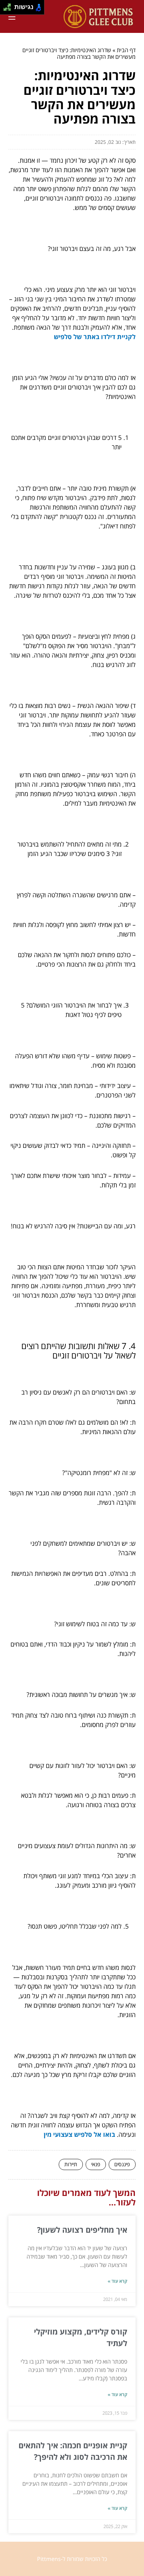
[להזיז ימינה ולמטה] (9, 9)
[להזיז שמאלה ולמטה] (5, 9)
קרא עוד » (117, 2281)
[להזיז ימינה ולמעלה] (9, 5)
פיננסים (122, 2164)
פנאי (96, 2164)
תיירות (71, 2164)
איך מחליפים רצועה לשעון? (81, 2230)
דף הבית (126, 50)
